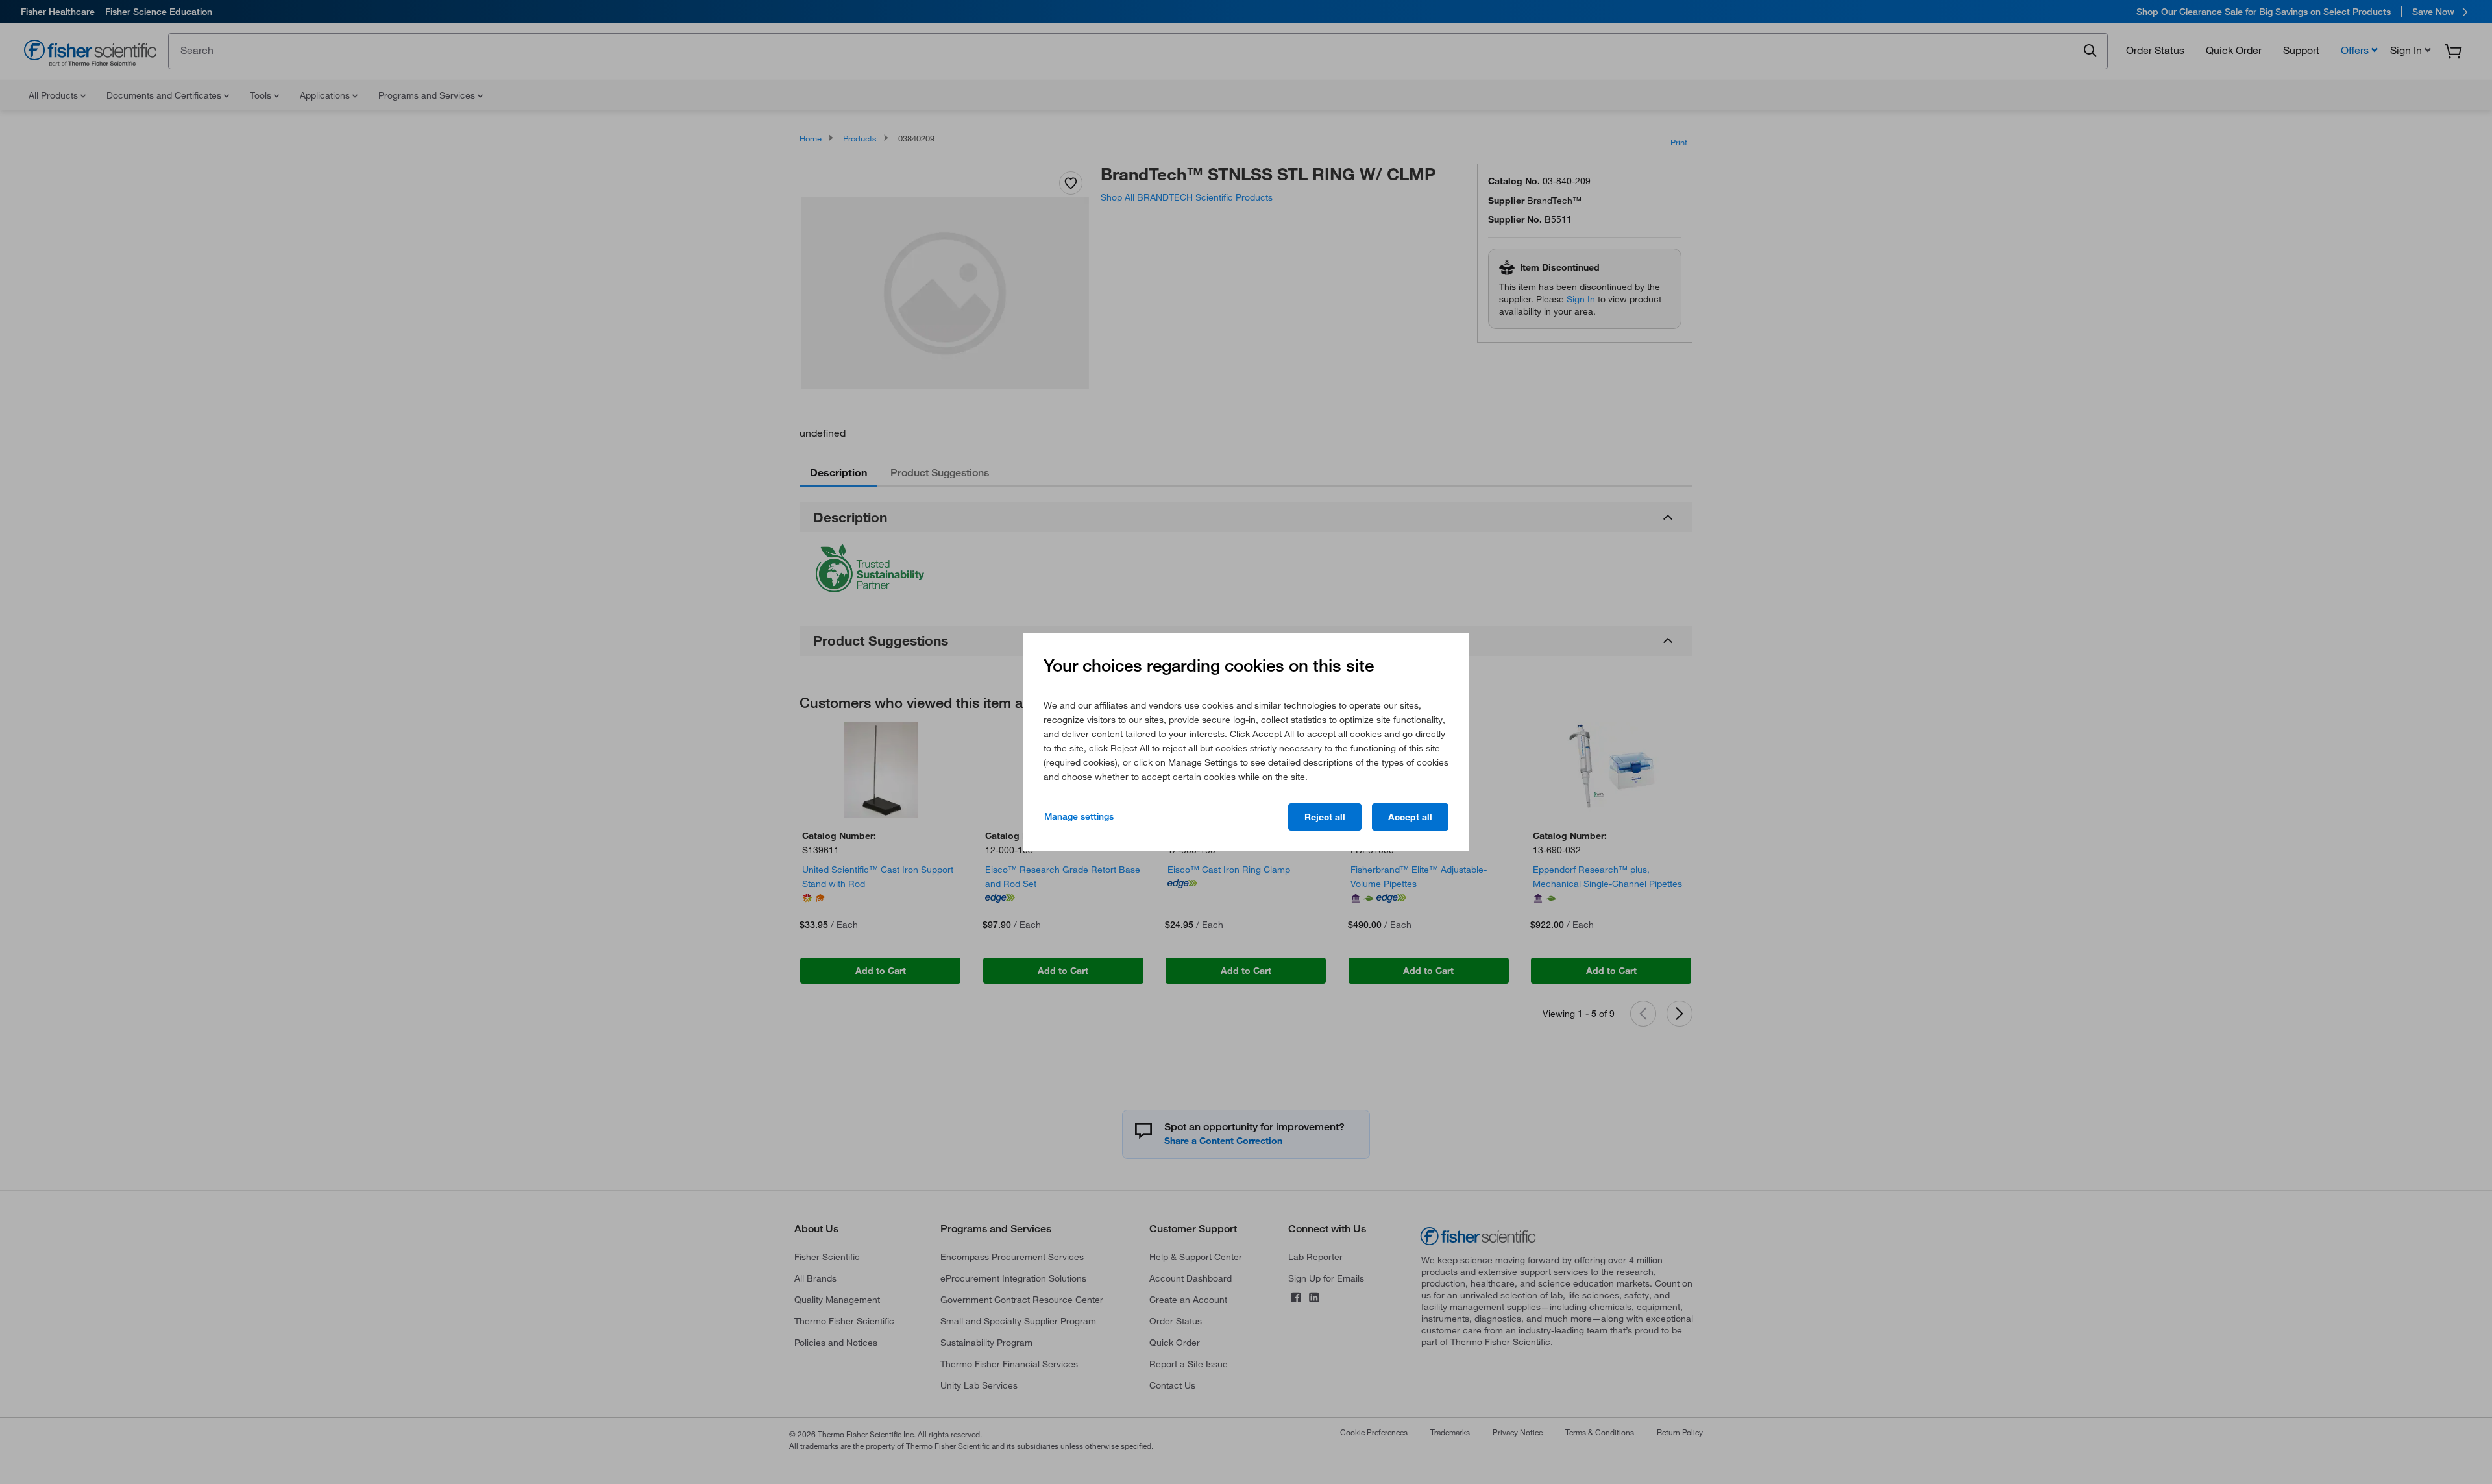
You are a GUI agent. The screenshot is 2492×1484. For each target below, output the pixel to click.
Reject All (1325, 817)
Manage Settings (1079, 816)
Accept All (1410, 817)
